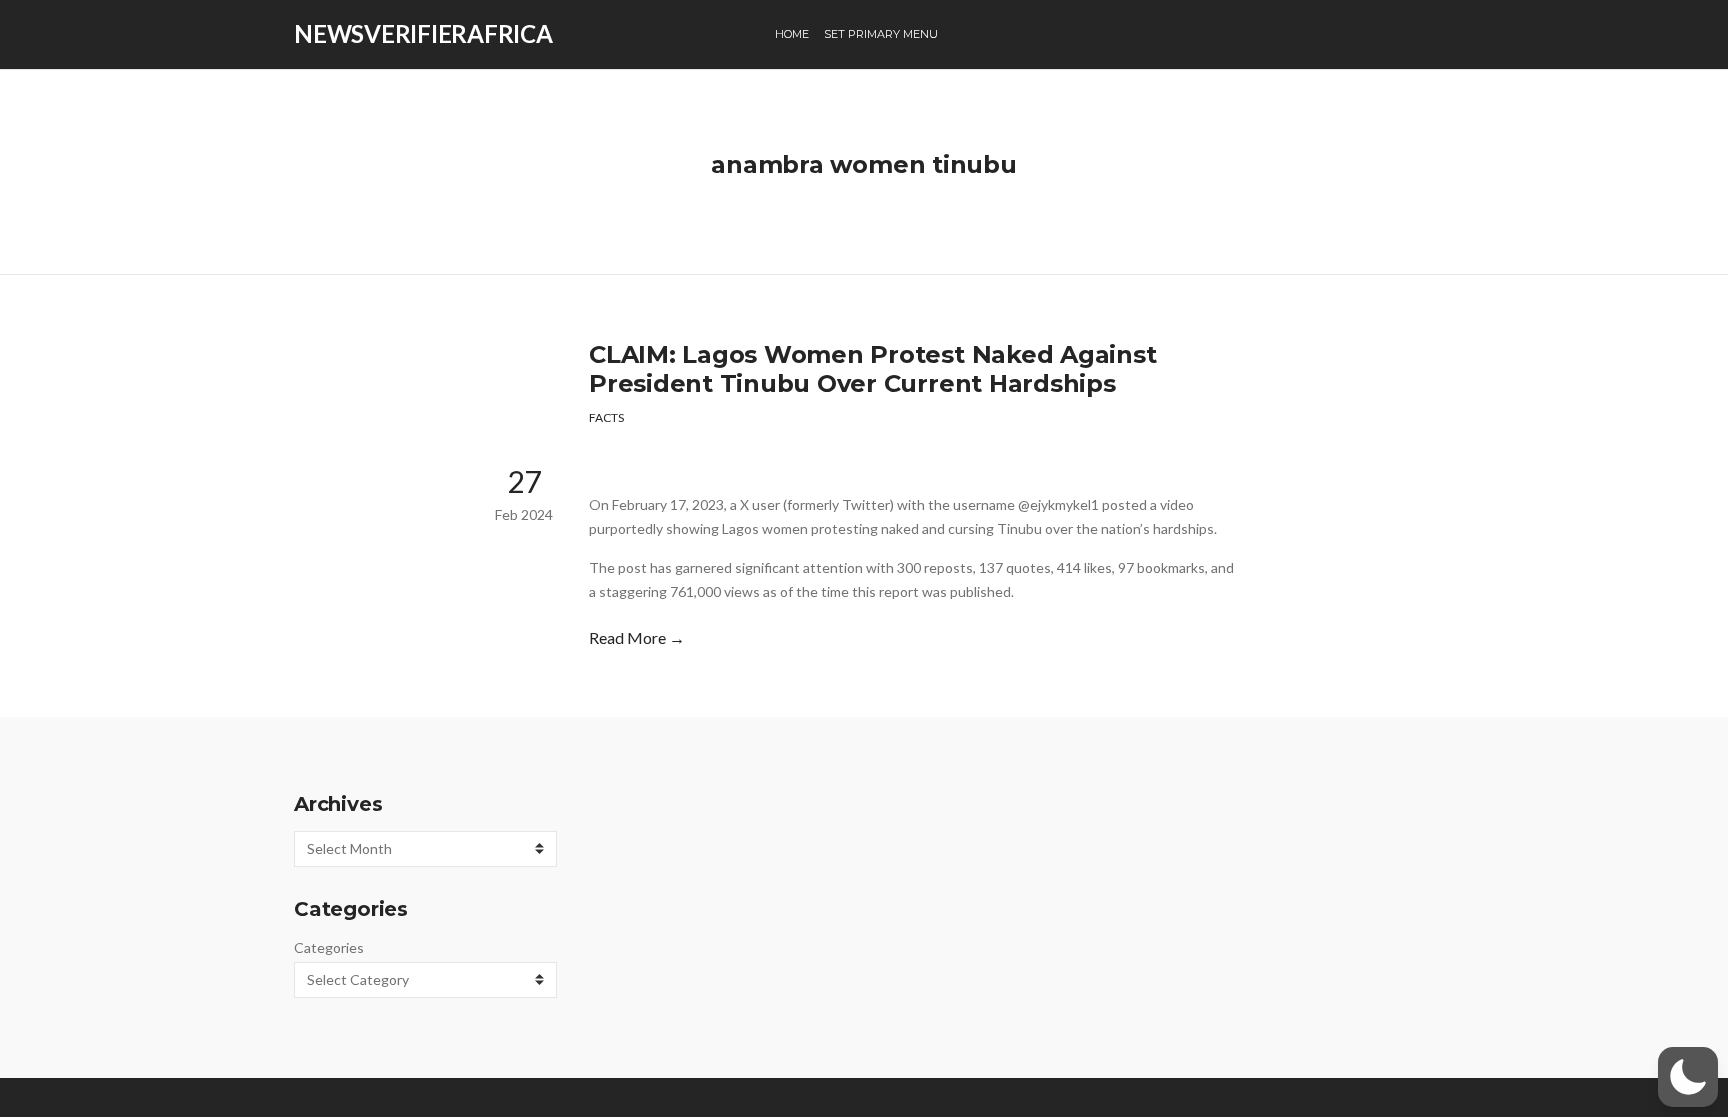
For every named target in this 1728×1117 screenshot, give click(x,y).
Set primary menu (881, 34)
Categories (329, 947)
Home (792, 34)
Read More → (637, 637)
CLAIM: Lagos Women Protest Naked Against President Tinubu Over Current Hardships (872, 369)
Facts (606, 417)
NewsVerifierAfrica (423, 33)
